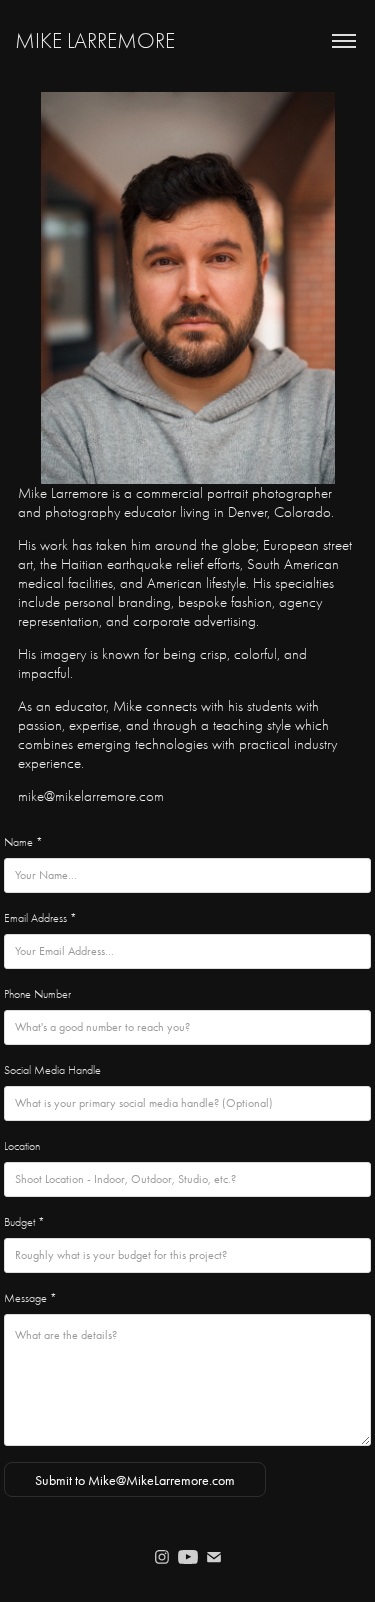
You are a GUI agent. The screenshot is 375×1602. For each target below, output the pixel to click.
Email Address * (40, 918)
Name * (23, 842)
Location (22, 1146)
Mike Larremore (95, 41)
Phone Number (37, 994)
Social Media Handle (52, 1070)
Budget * (24, 1222)
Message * (30, 1298)
